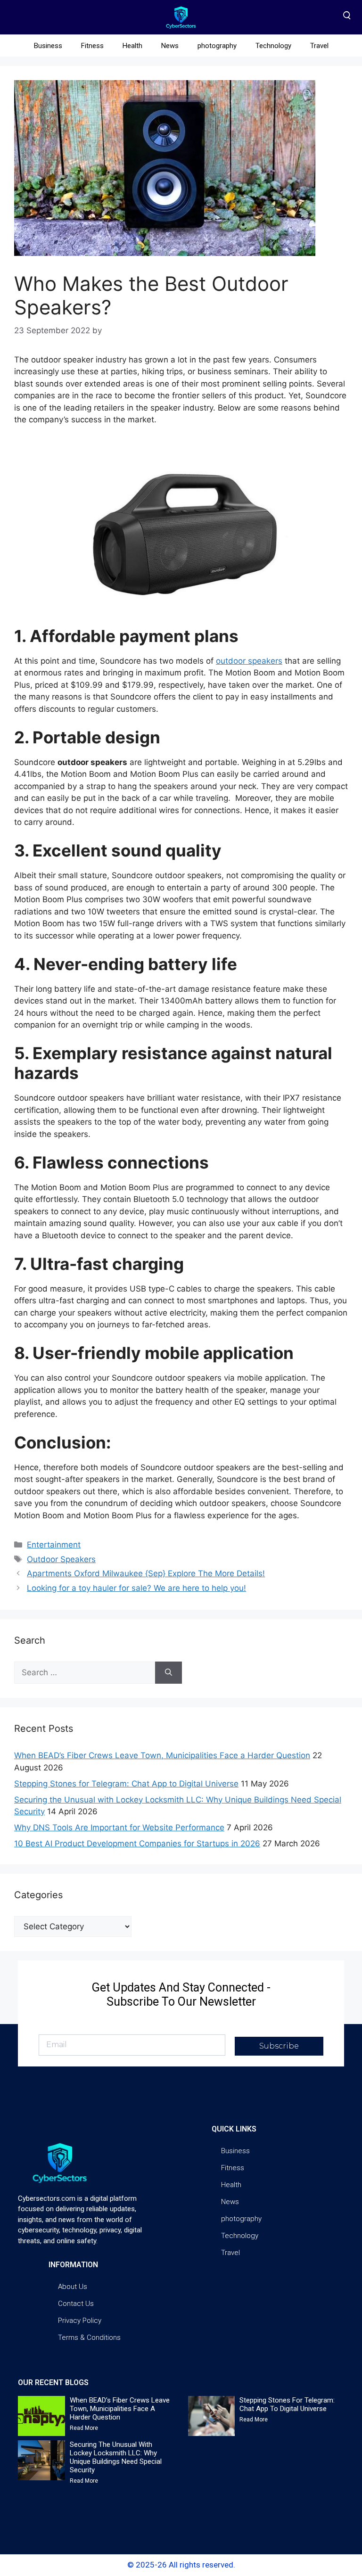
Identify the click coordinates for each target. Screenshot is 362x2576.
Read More (84, 2428)
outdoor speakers (249, 661)
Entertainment (54, 1545)
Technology (273, 46)
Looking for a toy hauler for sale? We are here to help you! (136, 1588)
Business (48, 46)
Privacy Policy (80, 2321)
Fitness (92, 46)
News (170, 46)
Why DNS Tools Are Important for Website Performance (119, 1827)
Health (132, 46)
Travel (319, 46)
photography (217, 46)
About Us (73, 2287)
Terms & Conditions (89, 2337)
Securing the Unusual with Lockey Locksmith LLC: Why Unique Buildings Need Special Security (116, 2457)
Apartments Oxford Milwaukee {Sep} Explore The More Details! (146, 1573)
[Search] (169, 1673)
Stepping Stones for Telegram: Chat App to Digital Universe (126, 1784)
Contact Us (76, 2304)
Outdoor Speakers (61, 1559)
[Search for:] (85, 1673)
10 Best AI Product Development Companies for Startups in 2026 (137, 1844)
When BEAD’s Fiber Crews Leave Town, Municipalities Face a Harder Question (162, 1755)
